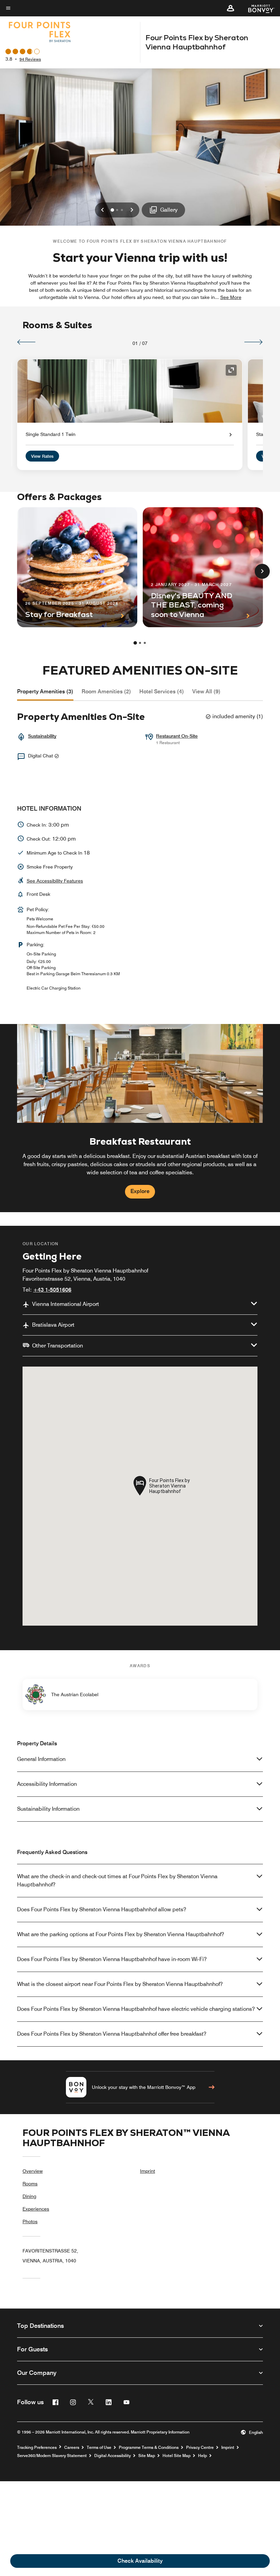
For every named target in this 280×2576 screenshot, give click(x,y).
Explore (140, 1191)
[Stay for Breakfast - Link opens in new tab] (77, 567)
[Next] (254, 342)
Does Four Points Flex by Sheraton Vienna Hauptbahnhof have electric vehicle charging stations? (136, 2009)
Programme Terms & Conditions (149, 2447)
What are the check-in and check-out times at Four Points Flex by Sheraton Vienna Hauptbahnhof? (117, 1880)
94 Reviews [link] (30, 59)
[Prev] (26, 342)
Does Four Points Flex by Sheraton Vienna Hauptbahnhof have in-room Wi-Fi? (112, 1959)
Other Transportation (58, 1346)
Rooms (30, 2184)
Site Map (147, 2456)
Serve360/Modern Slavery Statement (52, 2456)
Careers (72, 2447)
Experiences (36, 2209)
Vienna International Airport (66, 1304)
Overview (33, 2171)
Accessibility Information (47, 1784)
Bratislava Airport (53, 1325)
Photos (30, 2221)
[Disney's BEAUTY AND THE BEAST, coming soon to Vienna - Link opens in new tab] (203, 567)
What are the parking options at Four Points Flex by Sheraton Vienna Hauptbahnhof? (121, 1934)
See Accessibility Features (55, 881)
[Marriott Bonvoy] (257, 8)
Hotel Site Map (177, 2456)
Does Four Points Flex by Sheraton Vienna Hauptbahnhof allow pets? (102, 1909)
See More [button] (231, 297)
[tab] (45, 692)
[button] (230, 8)
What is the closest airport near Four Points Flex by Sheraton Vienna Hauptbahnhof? (120, 1984)
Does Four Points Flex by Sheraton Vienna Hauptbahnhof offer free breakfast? (112, 2034)
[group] (140, 1118)
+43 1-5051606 (52, 1290)
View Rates (42, 456)
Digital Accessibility (113, 2456)
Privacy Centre (200, 2447)
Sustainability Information (48, 1809)
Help (202, 2456)
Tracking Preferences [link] (37, 2447)
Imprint (148, 2171)
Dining (29, 2196)
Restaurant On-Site (177, 736)
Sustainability (42, 736)
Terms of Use (99, 2447)
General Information (41, 1759)
